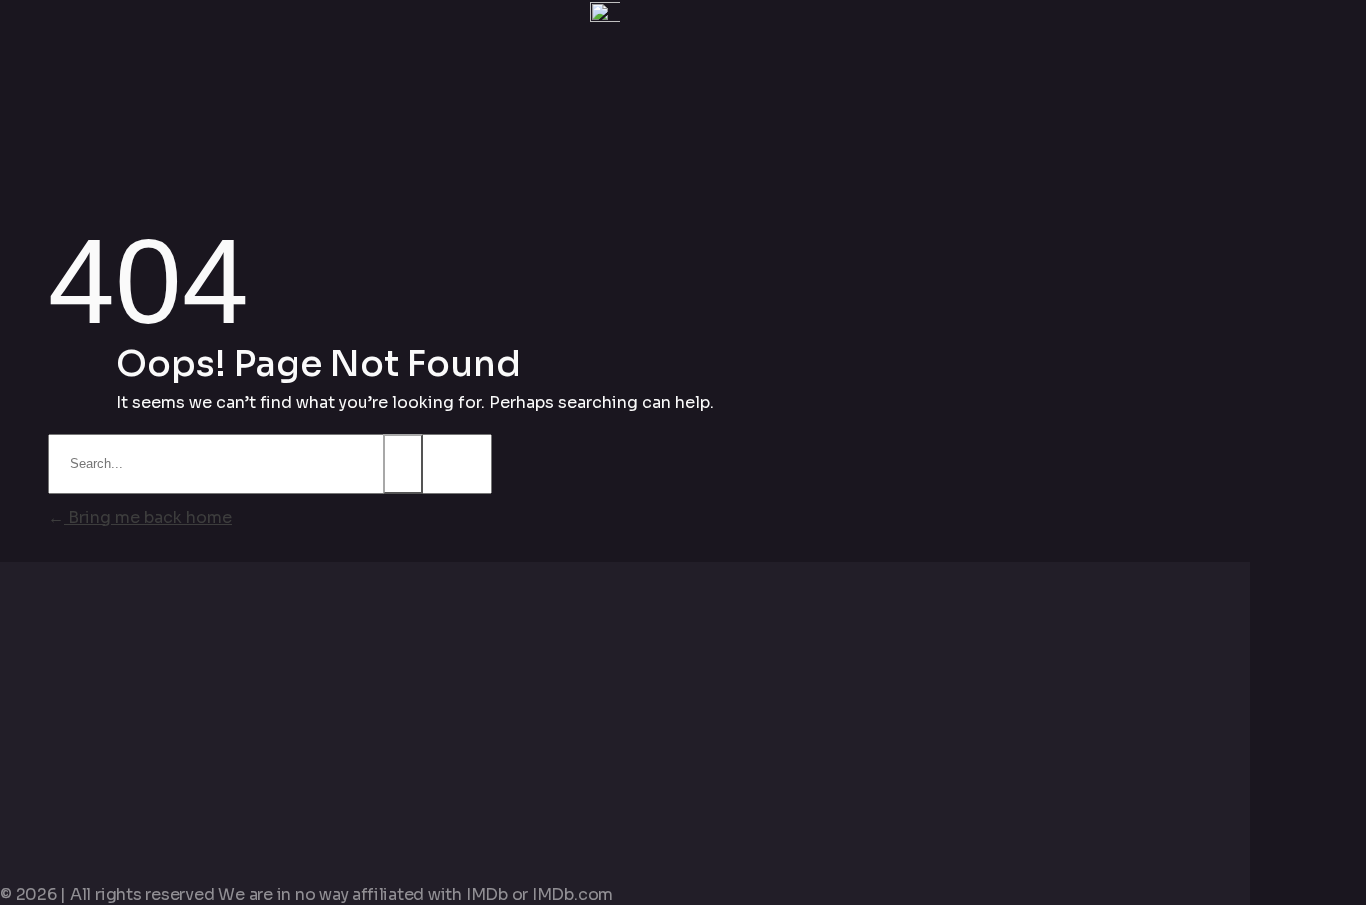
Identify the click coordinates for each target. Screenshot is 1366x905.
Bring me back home (148, 517)
